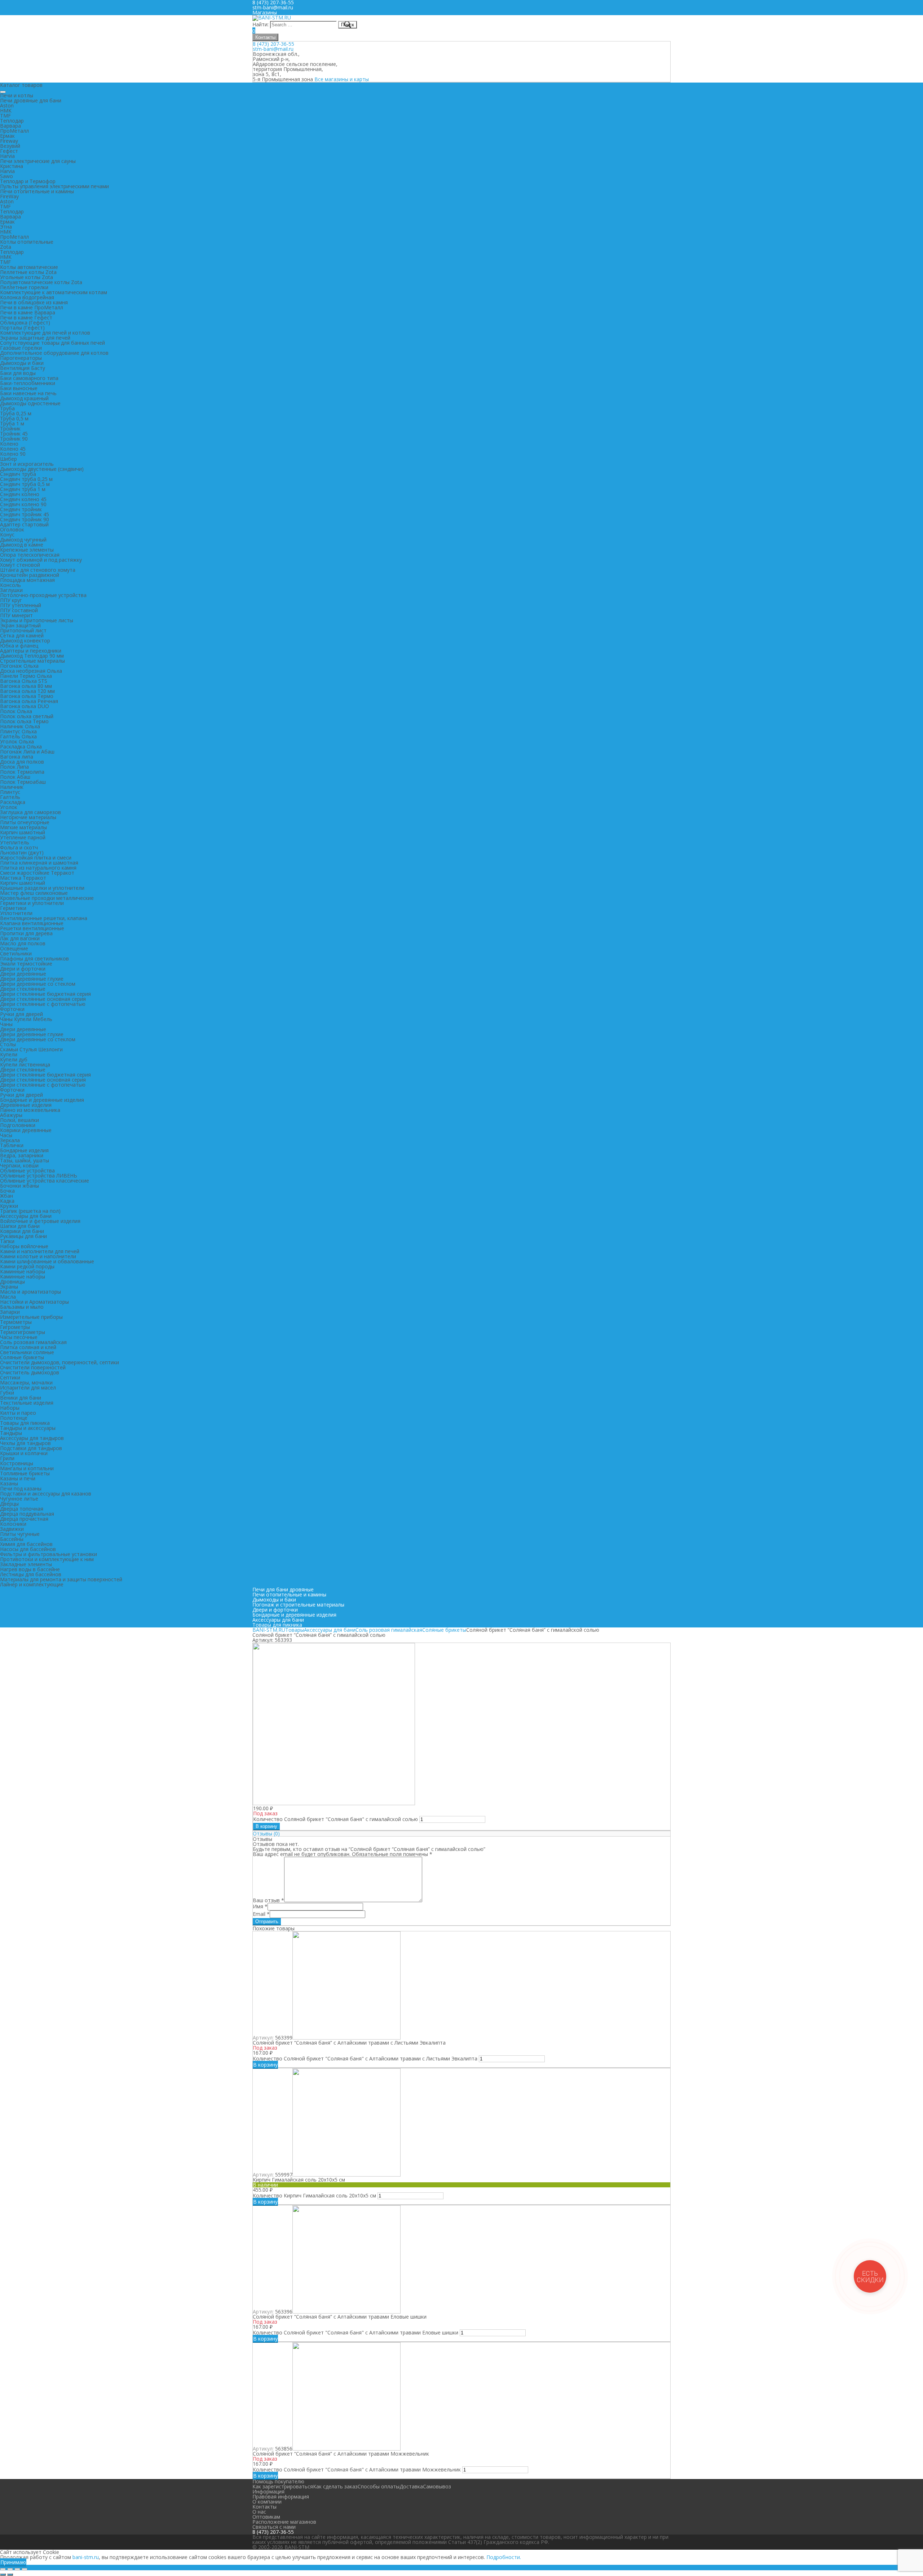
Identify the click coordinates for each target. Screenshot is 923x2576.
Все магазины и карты (342, 79)
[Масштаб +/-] (25, 2569)
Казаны (9, 1483)
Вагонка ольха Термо (27, 696)
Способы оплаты (379, 2486)
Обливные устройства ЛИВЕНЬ (39, 1176)
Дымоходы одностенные (30, 403)
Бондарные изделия (24, 1150)
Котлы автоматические (29, 267)
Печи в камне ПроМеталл (32, 307)
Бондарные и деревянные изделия (42, 1100)
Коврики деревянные (26, 1130)
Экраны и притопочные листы (37, 620)
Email (261, 1914)
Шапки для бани (20, 1226)
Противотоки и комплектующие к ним (47, 1559)
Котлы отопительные (27, 242)
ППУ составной (19, 610)
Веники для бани (21, 1398)
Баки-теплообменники (28, 383)
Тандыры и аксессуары (28, 1428)
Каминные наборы (23, 1271)
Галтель (10, 797)
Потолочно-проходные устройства (43, 595)
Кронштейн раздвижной (30, 575)
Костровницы (17, 1463)
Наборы (10, 1408)
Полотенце (14, 1418)
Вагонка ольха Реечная (29, 701)
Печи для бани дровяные (283, 1589)
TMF (5, 116)
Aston (7, 105)
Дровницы (12, 1282)
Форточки (12, 1009)
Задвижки (12, 1529)
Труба (7, 408)
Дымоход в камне (22, 545)
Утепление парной (23, 837)
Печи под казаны (21, 1488)
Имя (260, 1906)
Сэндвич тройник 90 (25, 519)
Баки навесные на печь (28, 393)
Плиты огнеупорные (25, 822)
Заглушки (11, 590)
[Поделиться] (10, 2569)
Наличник (12, 787)
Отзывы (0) (266, 1833)
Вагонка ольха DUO (25, 706)
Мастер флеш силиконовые (34, 893)
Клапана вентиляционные (32, 923)
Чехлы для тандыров (25, 1443)
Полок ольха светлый (27, 716)
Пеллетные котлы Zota (28, 272)
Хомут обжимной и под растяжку (41, 560)
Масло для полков (23, 943)
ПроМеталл (14, 131)
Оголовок (12, 529)
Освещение (14, 948)
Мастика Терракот (23, 878)
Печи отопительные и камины (37, 191)
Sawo (6, 176)
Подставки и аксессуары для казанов (46, 1494)
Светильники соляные (27, 1352)
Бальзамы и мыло (22, 1307)
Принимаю (13, 2562)
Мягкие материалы (23, 827)
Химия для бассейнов (26, 1544)
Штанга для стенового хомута (38, 570)
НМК (6, 111)
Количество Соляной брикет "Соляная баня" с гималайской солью (335, 1819)
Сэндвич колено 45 (23, 499)
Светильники (16, 953)
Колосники (13, 1524)
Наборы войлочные (24, 1246)
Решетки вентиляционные (32, 928)
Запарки (10, 1312)
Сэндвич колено (20, 494)
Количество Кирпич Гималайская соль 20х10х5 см (314, 2195)
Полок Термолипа (22, 772)
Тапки (7, 1241)
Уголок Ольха (17, 741)
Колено (9, 444)
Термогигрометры (23, 1332)
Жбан (6, 1196)
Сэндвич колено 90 (23, 504)
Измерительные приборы (31, 1317)
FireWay (9, 196)
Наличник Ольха (20, 726)
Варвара (10, 126)
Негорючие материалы (28, 817)
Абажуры (11, 1115)
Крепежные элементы (27, 550)
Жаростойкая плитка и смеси (36, 858)
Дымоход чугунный (23, 540)
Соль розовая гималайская (33, 1342)
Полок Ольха (16, 711)
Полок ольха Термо (24, 721)
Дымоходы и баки (22, 363)
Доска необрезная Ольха (31, 671)
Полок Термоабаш (23, 782)
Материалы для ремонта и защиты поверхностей (61, 1579)
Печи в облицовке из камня (34, 302)
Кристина (12, 166)
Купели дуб (14, 1059)
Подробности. (504, 2557)
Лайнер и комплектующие (32, 1584)
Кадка (7, 1201)
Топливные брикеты (25, 1473)
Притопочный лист (23, 630)
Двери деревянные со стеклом (38, 984)
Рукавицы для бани (23, 1236)
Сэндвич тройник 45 (25, 514)
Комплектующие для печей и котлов (45, 333)
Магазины (265, 12)
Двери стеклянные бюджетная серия (45, 994)
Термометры (16, 1322)
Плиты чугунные (20, 1534)
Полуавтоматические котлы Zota (41, 282)
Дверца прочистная (24, 1519)
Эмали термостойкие (26, 964)
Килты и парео (18, 1413)
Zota (6, 247)
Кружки (9, 1206)
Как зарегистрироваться (283, 2486)
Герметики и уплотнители (32, 903)
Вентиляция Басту (23, 368)
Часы (6, 1135)
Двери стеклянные (23, 989)
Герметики (13, 908)
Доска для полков (22, 762)
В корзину (266, 1826)
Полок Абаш (15, 777)
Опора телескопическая (30, 555)
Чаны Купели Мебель (26, 1019)
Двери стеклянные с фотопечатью (43, 1004)
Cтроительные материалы (32, 661)
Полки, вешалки (19, 1120)
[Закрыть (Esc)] (3, 2569)
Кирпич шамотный (23, 832)
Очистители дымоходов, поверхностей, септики (59, 1362)
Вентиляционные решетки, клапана (44, 918)
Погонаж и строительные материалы (298, 1605)
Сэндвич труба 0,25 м (26, 479)
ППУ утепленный (21, 605)
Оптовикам (266, 2517)
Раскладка (13, 802)
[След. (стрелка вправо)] (10, 2575)
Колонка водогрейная (27, 297)
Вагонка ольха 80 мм (26, 686)
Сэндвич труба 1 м (23, 489)
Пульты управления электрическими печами (54, 186)
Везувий (10, 146)
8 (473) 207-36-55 (273, 44)
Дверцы (9, 1504)
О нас (259, 2512)
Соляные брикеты (22, 1357)
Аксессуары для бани (26, 1216)
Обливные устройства (27, 1170)
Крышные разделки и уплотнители (42, 888)
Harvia (7, 156)
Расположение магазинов (284, 2522)
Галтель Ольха (18, 736)
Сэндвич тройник (21, 509)
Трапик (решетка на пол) (30, 1211)
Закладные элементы (26, 1564)
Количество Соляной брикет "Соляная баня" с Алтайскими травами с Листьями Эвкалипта (365, 2058)
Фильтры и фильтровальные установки (48, 1554)
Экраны (9, 1287)
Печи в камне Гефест (26, 317)
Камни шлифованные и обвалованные (47, 1261)
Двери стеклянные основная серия (43, 999)
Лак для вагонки (20, 938)
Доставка (411, 2486)
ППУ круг (11, 600)
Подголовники (18, 1125)
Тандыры (11, 1433)
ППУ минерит (16, 615)
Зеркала (10, 1140)
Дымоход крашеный (24, 398)
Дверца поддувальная (27, 1514)
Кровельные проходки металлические (47, 898)
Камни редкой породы (27, 1266)
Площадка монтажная (27, 580)
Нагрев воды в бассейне (30, 1569)
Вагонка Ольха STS (24, 681)
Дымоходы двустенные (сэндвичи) (42, 469)
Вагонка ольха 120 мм (27, 691)
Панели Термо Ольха (26, 676)
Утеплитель (15, 842)
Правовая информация (281, 2497)
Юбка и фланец (19, 646)
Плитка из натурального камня (38, 868)
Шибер (8, 459)
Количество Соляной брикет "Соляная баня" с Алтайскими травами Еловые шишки (355, 2332)
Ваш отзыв (268, 1900)
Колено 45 (13, 449)
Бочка (7, 1191)
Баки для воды (18, 373)
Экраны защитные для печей (35, 338)
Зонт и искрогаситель (27, 464)
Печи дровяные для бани (31, 100)
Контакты (265, 37)
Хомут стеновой (20, 565)
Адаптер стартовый (24, 524)
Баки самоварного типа (29, 378)
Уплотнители (16, 913)
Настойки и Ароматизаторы (34, 1302)
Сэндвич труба (18, 474)
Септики (10, 1377)
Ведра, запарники (22, 1155)
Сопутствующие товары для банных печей (52, 343)
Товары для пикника (25, 1423)
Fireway (9, 141)
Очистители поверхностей (33, 1367)
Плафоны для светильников (34, 958)
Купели (9, 1054)
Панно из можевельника (30, 1110)
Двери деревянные (23, 974)
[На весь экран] (17, 2569)
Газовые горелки (21, 348)
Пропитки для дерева (26, 933)
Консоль (10, 585)
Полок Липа (14, 767)
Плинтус (10, 792)
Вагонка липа (17, 757)
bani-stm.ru (86, 2557)
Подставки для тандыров (31, 1448)
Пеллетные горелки (24, 287)
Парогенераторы (21, 358)
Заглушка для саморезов (30, 812)
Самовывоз (437, 2486)
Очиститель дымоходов (30, 1372)
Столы (8, 1044)
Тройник (10, 428)
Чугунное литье (19, 1499)
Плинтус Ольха (18, 731)
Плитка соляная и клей (28, 1347)
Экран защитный (20, 625)
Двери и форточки (23, 969)
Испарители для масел (28, 1388)
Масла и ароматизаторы (30, 1292)
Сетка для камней (22, 635)
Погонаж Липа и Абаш (27, 752)
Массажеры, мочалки (26, 1382)
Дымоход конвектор (25, 640)
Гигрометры (15, 1327)
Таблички (12, 1145)
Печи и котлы (17, 95)
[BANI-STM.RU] (272, 17)
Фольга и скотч (19, 847)
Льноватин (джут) (22, 852)
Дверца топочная (22, 1509)
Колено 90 (13, 454)
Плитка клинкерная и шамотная (39, 863)
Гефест (9, 151)
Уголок (9, 807)
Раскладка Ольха (21, 746)
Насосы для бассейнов (28, 1549)
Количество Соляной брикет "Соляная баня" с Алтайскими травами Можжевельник (357, 2469)
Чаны (6, 1024)
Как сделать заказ (335, 2486)
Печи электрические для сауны (38, 161)
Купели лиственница (25, 1064)
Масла (8, 1297)
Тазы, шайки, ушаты (25, 1160)
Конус (7, 534)
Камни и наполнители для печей (40, 1251)
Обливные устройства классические (45, 1181)
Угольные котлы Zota (27, 277)
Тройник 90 (14, 439)
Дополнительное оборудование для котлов (54, 353)
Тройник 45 (14, 434)
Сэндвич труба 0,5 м (25, 484)
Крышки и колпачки (24, 1453)
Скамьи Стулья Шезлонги (31, 1049)
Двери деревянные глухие (32, 979)
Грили (7, 1458)
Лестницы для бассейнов (31, 1574)
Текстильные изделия (27, 1403)
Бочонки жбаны (19, 1186)
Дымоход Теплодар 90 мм (32, 656)
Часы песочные (19, 1337)
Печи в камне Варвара (28, 312)
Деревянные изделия (26, 1105)
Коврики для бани (22, 1231)
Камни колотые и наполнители (38, 1256)
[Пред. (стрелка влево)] (3, 2575)
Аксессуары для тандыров (32, 1438)
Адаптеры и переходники (31, 651)
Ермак (7, 136)
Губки (7, 1393)
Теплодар (12, 121)
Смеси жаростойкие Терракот (37, 873)
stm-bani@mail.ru (273, 7)
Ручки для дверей (21, 1014)
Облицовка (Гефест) (25, 322)
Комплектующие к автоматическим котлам (54, 292)
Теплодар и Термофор (28, 181)
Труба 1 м (12, 423)
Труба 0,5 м (14, 418)
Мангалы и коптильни (27, 1468)
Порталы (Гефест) (22, 328)
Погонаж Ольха (19, 666)
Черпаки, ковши (19, 1165)
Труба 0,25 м (16, 413)
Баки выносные (19, 388)
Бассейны (12, 1539)
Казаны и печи (18, 1478)
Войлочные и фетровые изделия (40, 1221)
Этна (6, 227)
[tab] (461, 1834)
